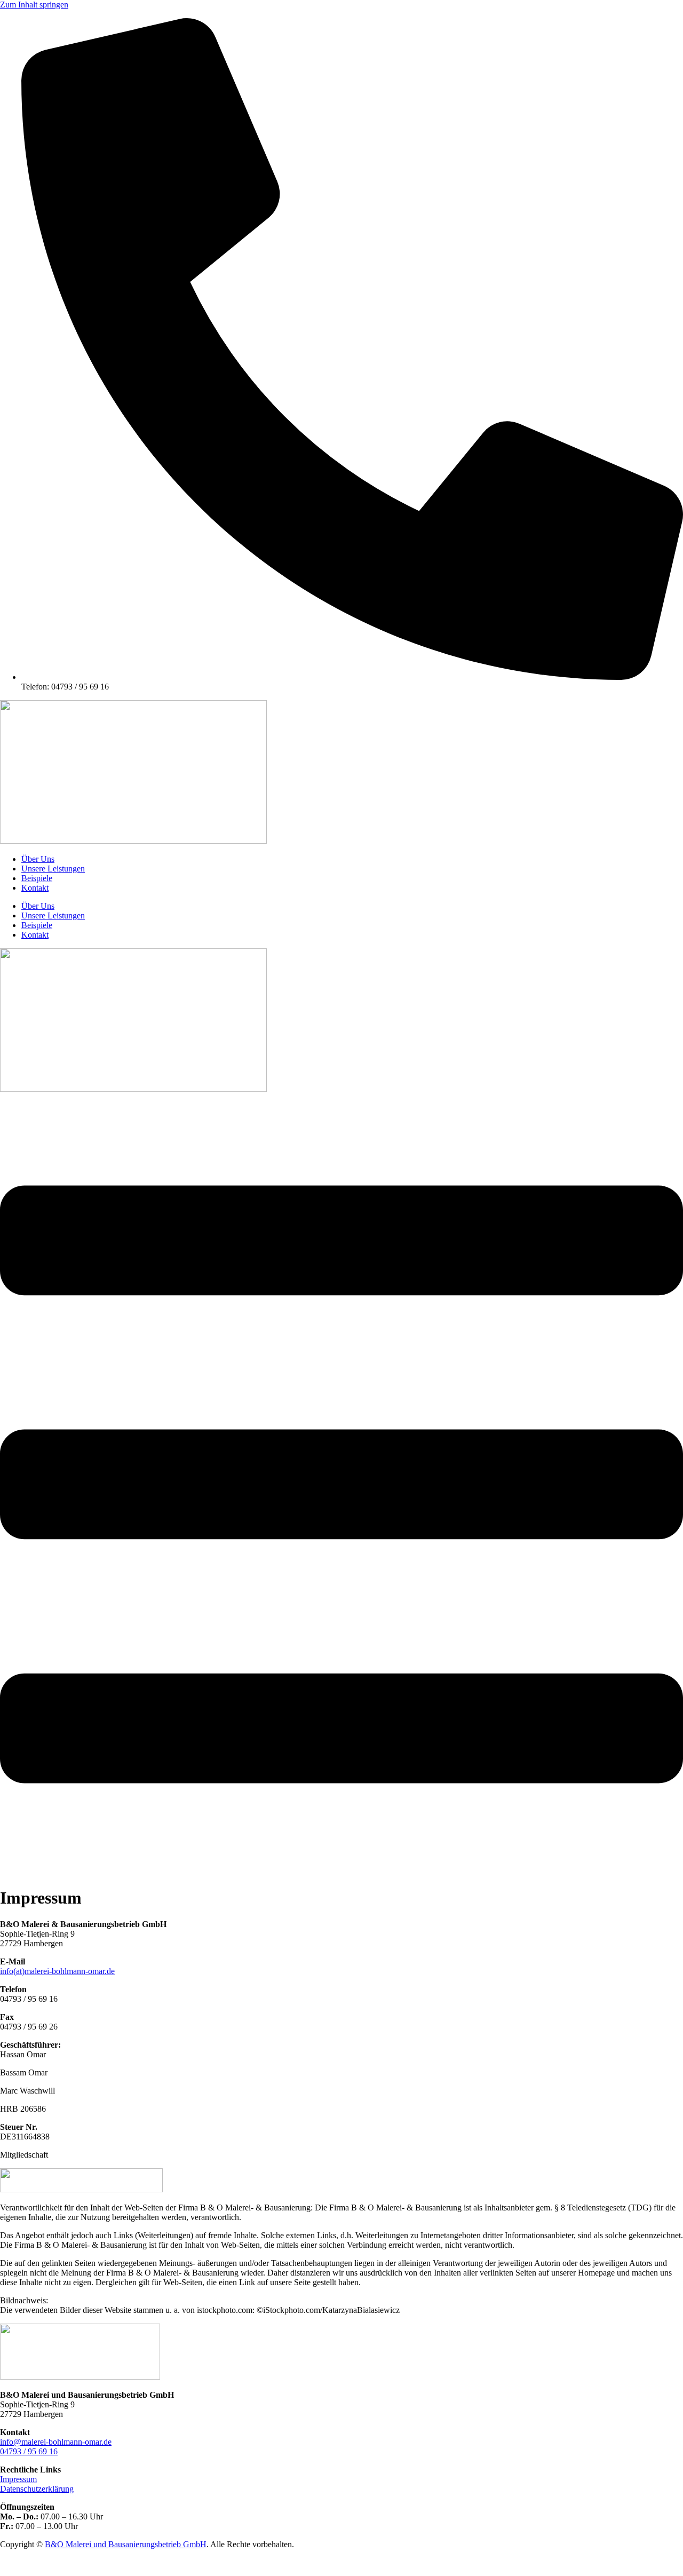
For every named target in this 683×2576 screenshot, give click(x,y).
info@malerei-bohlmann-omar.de (56, 2442)
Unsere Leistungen (53, 869)
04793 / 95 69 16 (29, 2451)
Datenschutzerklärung (37, 2489)
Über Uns (38, 859)
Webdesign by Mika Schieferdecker (60, 2562)
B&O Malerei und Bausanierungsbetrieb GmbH (126, 2544)
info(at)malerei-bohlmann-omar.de (57, 1971)
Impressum (18, 2479)
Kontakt (35, 888)
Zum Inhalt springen (34, 5)
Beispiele (37, 878)
